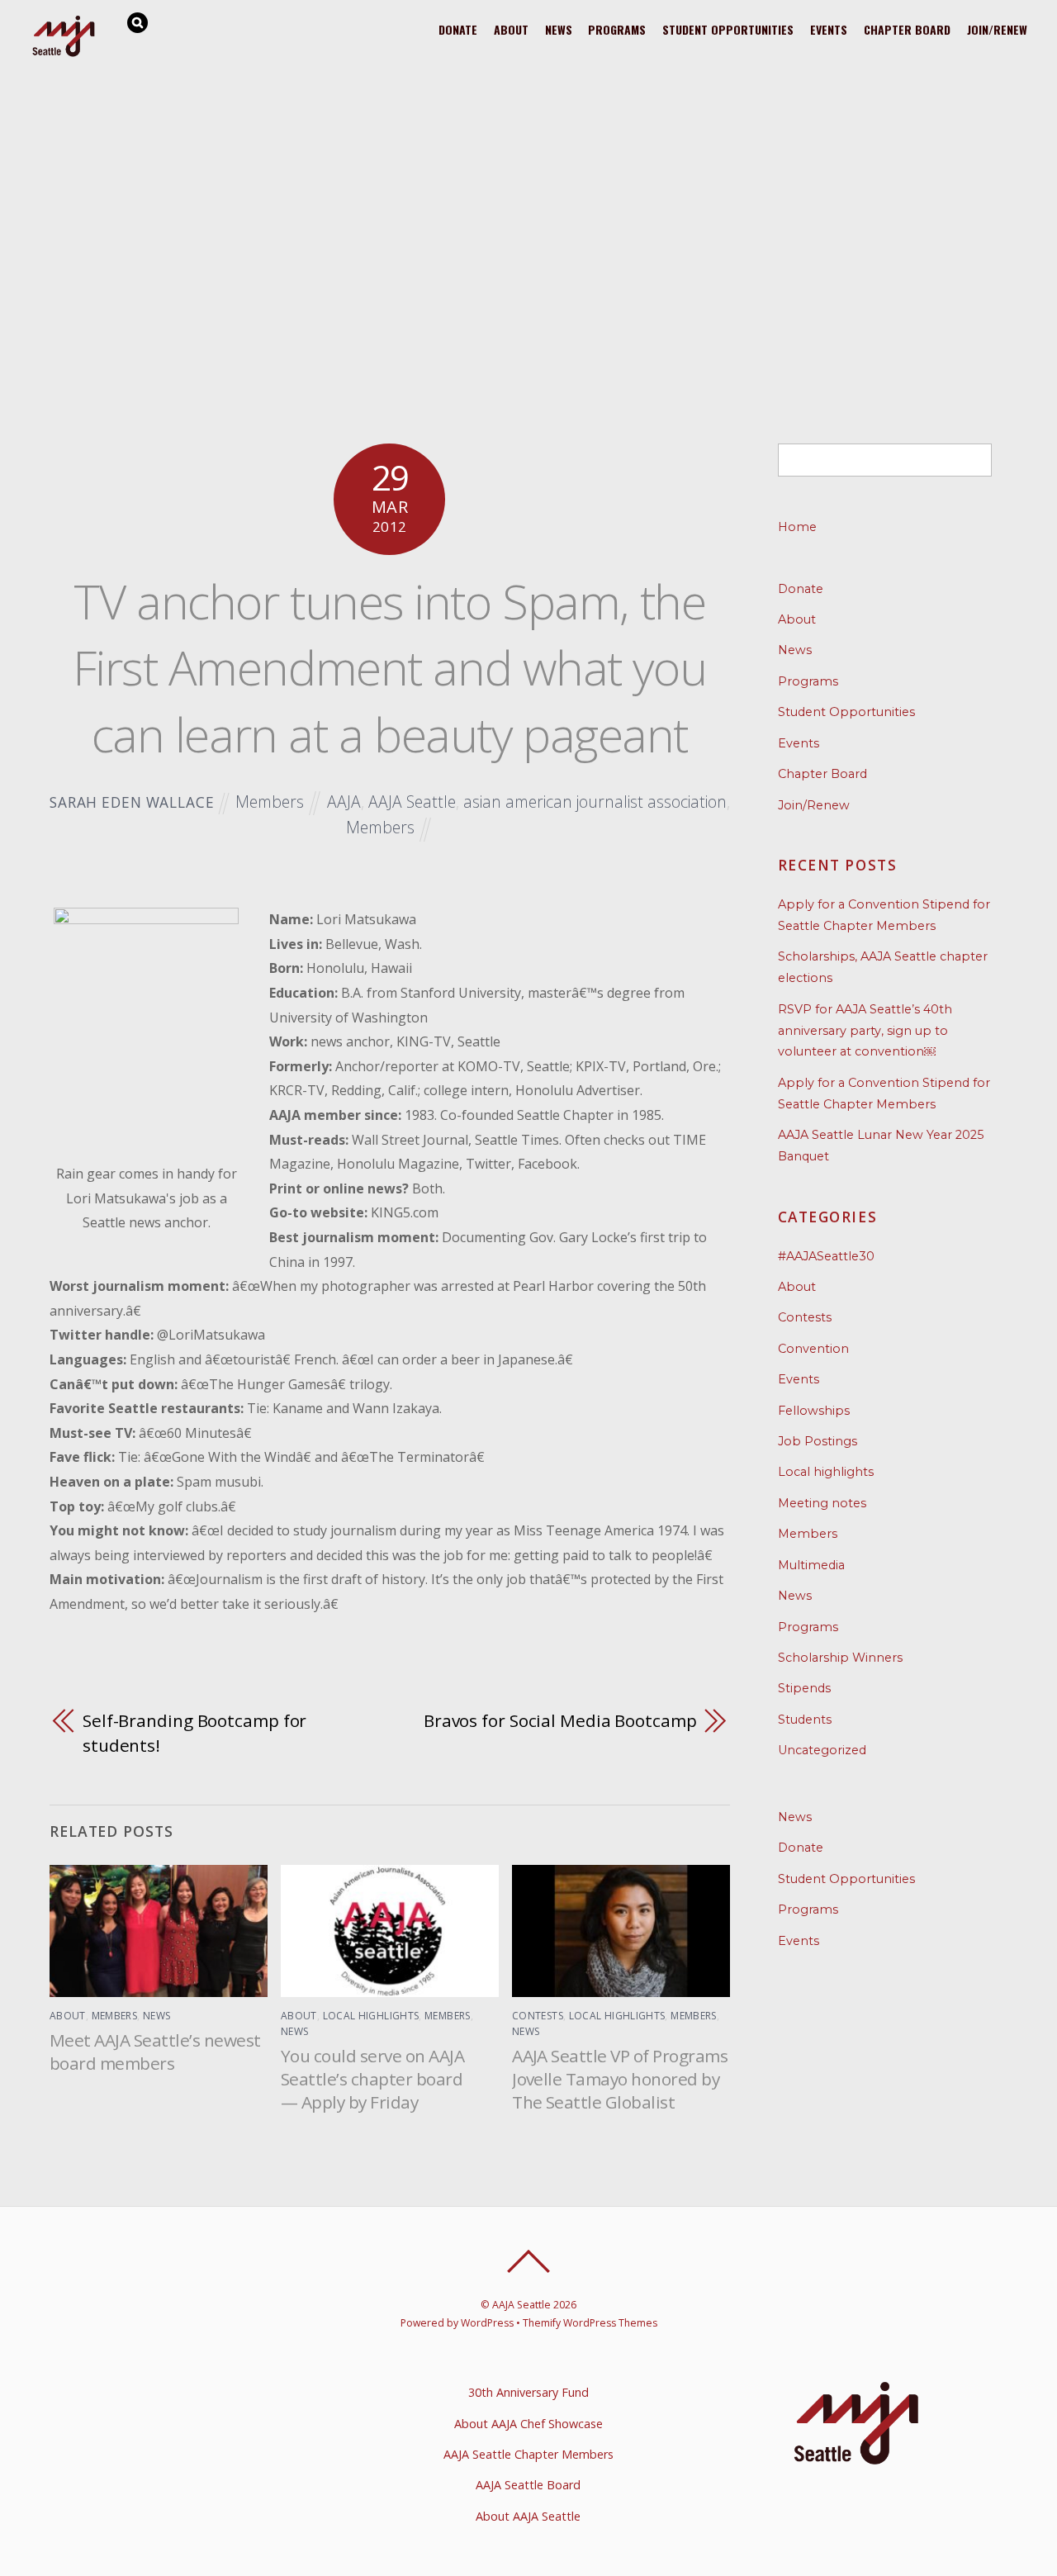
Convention (813, 1349)
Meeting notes (822, 1503)
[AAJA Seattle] (64, 54)
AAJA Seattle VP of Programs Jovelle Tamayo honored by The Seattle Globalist (620, 2079)
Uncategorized (822, 1750)
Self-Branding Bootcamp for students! (194, 1733)
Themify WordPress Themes (590, 2323)
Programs (617, 29)
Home (797, 527)
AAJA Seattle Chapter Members (528, 2454)
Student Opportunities (728, 29)
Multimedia (811, 1565)
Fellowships (814, 1411)
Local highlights (371, 2016)
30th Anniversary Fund (528, 2392)
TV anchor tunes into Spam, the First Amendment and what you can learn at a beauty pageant (389, 667)
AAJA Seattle (412, 802)
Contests (538, 2016)
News (559, 29)
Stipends (804, 1688)
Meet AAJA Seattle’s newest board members (155, 2052)
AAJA (344, 802)
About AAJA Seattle (528, 2516)
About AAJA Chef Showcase (528, 2424)
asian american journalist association (595, 802)
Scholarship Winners (840, 1658)
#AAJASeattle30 (826, 1256)
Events (829, 29)
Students (805, 1720)
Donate (458, 29)
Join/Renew (997, 29)
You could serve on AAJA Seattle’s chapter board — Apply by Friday (372, 2079)
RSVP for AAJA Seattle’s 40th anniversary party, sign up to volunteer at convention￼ (865, 1031)
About (511, 29)
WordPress (487, 2323)
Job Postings (818, 1441)
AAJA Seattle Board (528, 2485)
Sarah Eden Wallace (132, 802)
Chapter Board (907, 29)
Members (270, 802)
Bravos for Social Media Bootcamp (560, 1720)
